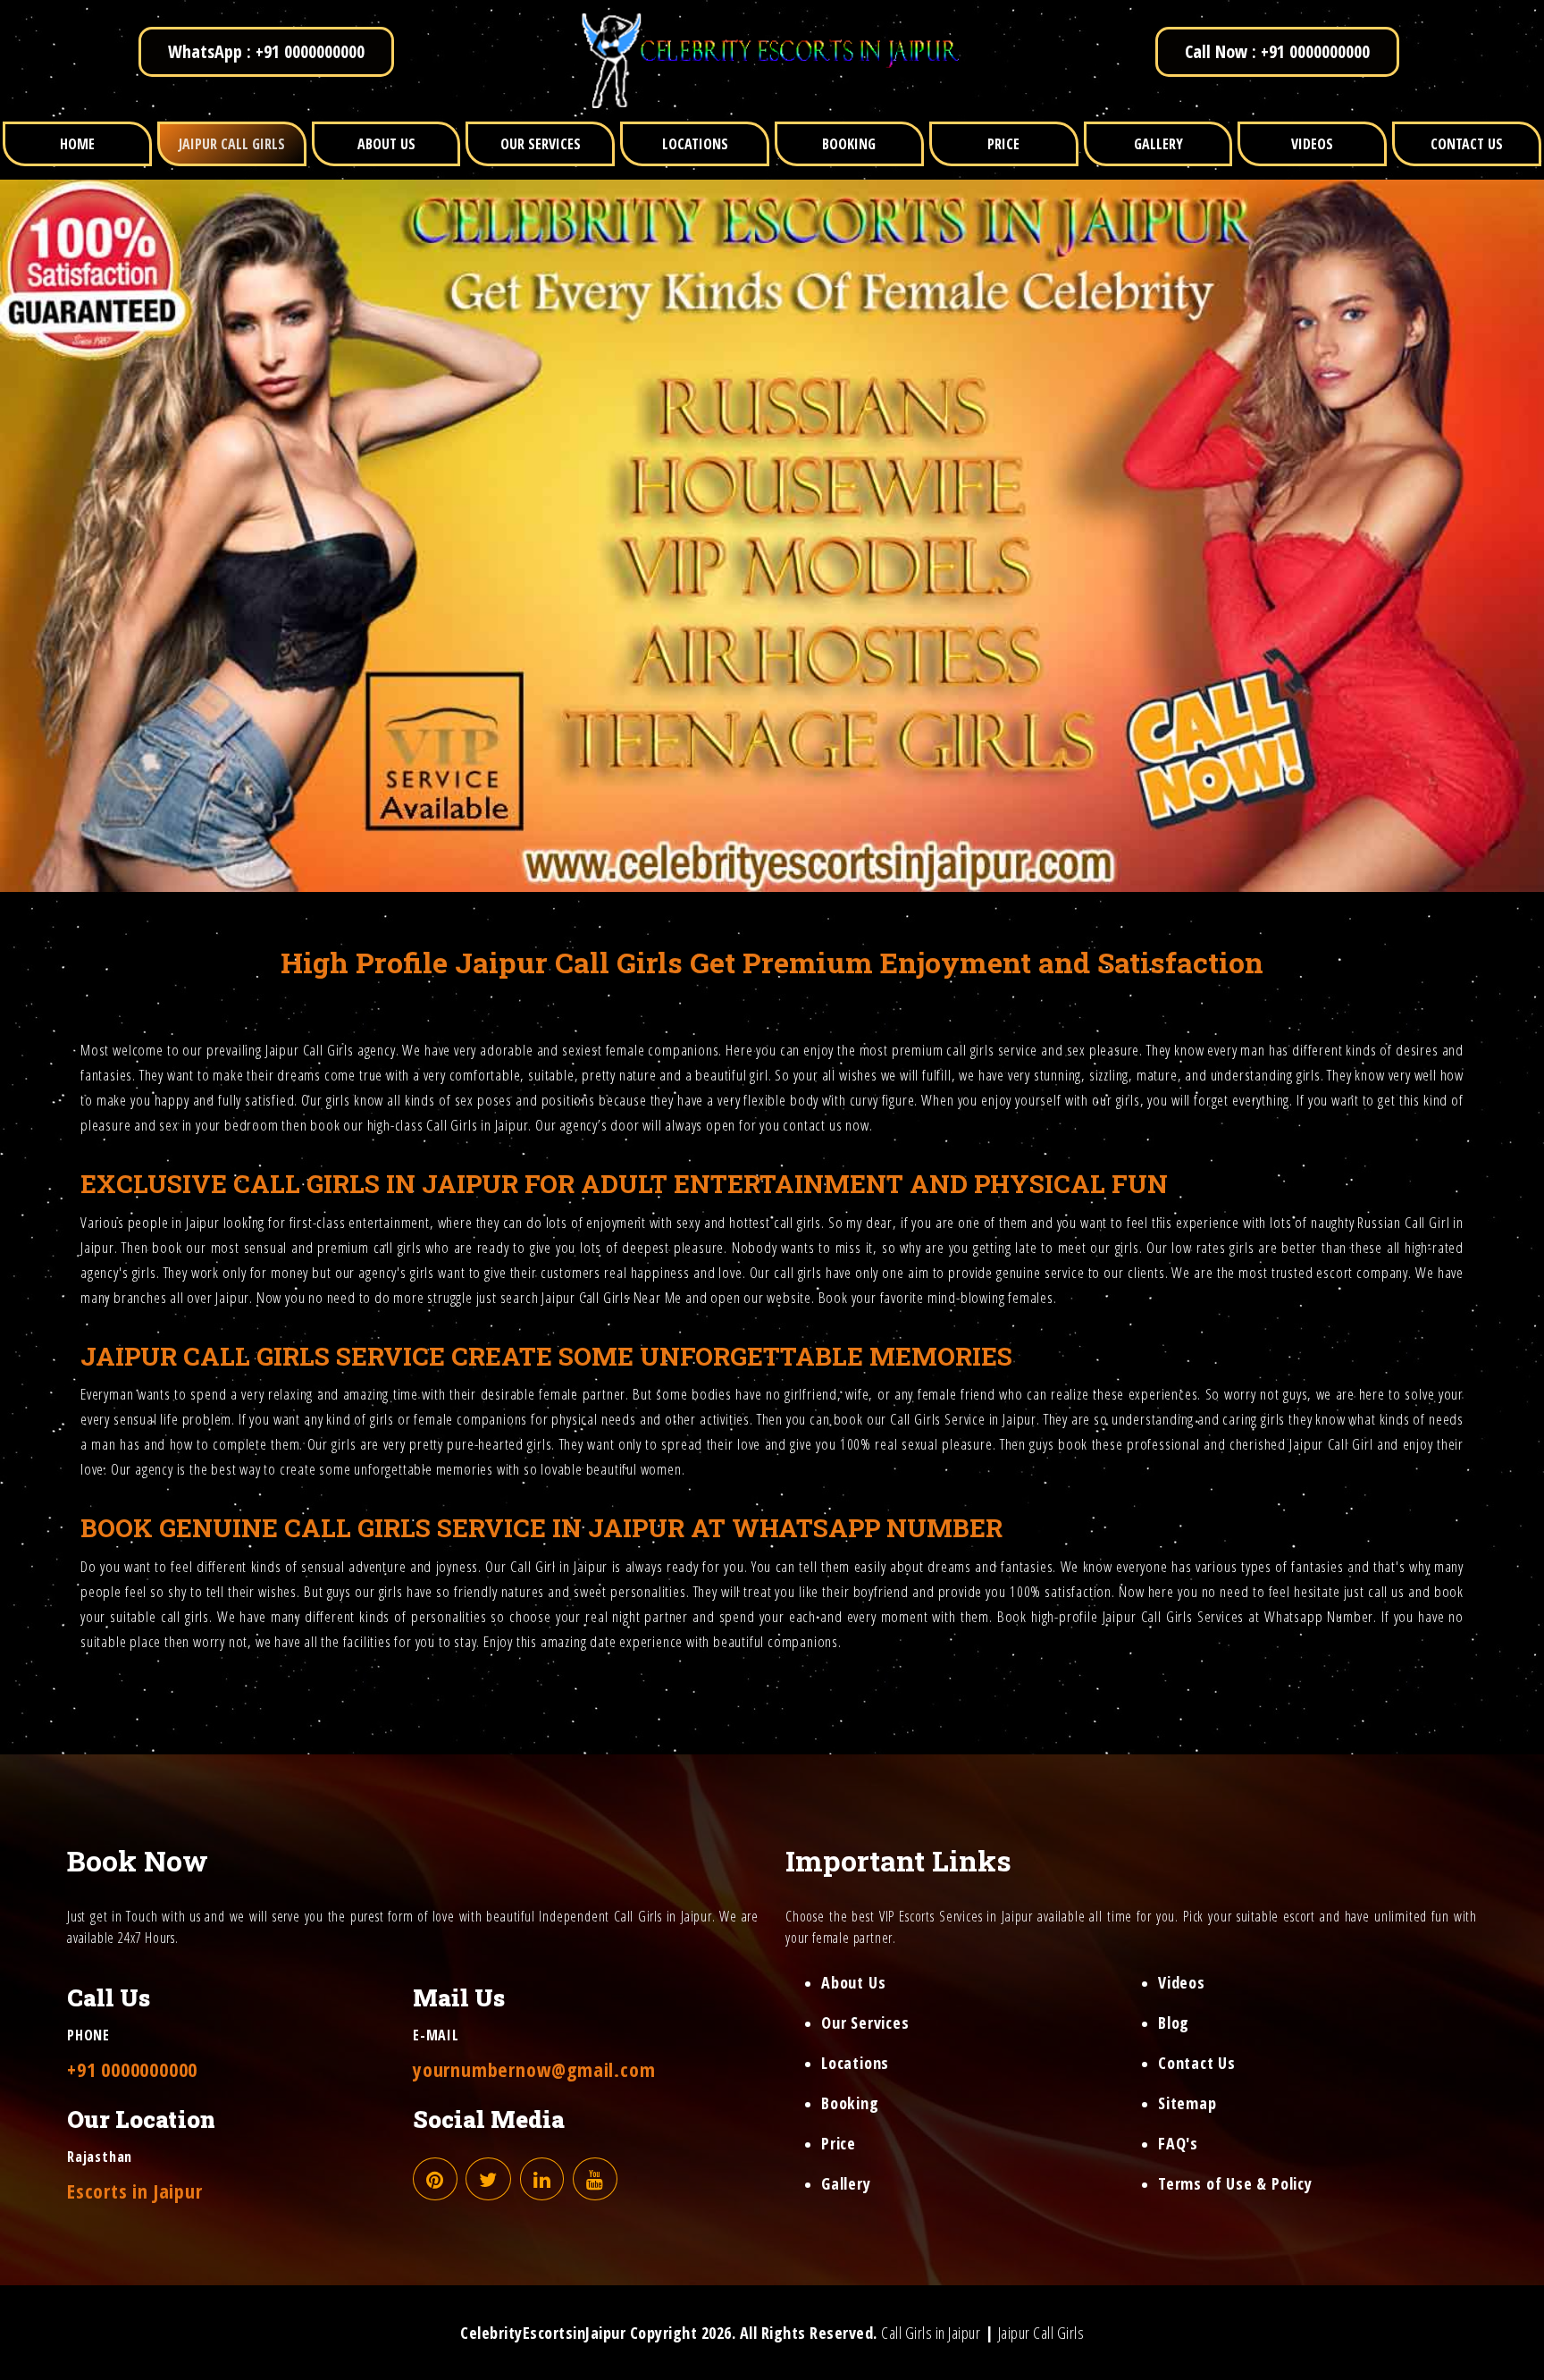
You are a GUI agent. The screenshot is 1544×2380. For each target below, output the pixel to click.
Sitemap (1187, 2103)
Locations (855, 2063)
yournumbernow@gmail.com (534, 2069)
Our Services (865, 2023)
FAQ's (1178, 2143)
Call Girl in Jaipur (559, 1566)
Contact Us (1197, 2063)
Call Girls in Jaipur (931, 2333)
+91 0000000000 (132, 2069)
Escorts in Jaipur (135, 2191)
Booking (850, 2103)
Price (839, 2143)
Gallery (846, 2183)
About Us (853, 1982)
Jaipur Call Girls (310, 1050)
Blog (1174, 2023)
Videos (1182, 1982)
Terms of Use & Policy (1235, 2183)
